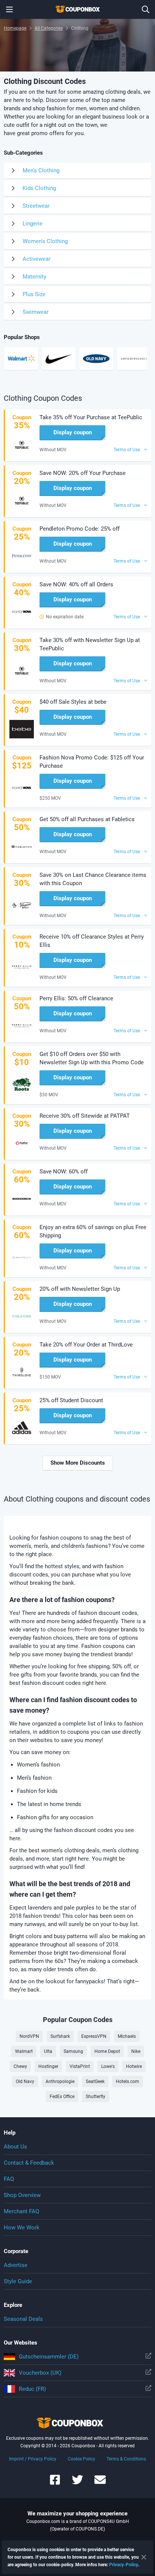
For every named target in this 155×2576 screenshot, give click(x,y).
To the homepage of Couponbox (77, 9)
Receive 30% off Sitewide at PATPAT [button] (85, 1116)
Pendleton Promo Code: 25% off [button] (80, 529)
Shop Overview (22, 2195)
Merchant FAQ (21, 2211)
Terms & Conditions (126, 2459)
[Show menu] (9, 9)
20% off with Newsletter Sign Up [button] (80, 1289)
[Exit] (144, 2557)
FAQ (9, 2179)
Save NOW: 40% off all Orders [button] (76, 584)
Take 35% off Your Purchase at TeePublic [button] (91, 417)
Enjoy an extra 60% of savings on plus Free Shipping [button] (93, 1231)
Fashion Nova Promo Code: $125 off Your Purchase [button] (92, 762)
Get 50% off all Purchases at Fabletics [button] (87, 819)
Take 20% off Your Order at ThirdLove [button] (86, 1345)
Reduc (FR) (32, 2389)
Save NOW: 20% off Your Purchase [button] (83, 473)
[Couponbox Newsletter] (100, 2483)
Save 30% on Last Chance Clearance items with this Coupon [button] (93, 879)
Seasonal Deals (23, 2319)
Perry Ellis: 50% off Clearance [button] (76, 998)
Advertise (16, 2265)
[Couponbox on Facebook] (55, 2483)
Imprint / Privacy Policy (33, 2459)
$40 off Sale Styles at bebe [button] (73, 702)
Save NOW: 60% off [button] (64, 1172)
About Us (15, 2147)
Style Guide (18, 2281)
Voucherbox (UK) (40, 2373)
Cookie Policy (81, 2459)
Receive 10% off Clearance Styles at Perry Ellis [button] (92, 941)
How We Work (22, 2228)
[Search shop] (146, 9)
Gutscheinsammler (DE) (49, 2357)
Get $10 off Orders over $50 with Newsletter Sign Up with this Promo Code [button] (92, 1058)
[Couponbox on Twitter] (77, 2483)
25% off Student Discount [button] (71, 1400)
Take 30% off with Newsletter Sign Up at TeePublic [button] (90, 644)
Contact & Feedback (29, 2163)
